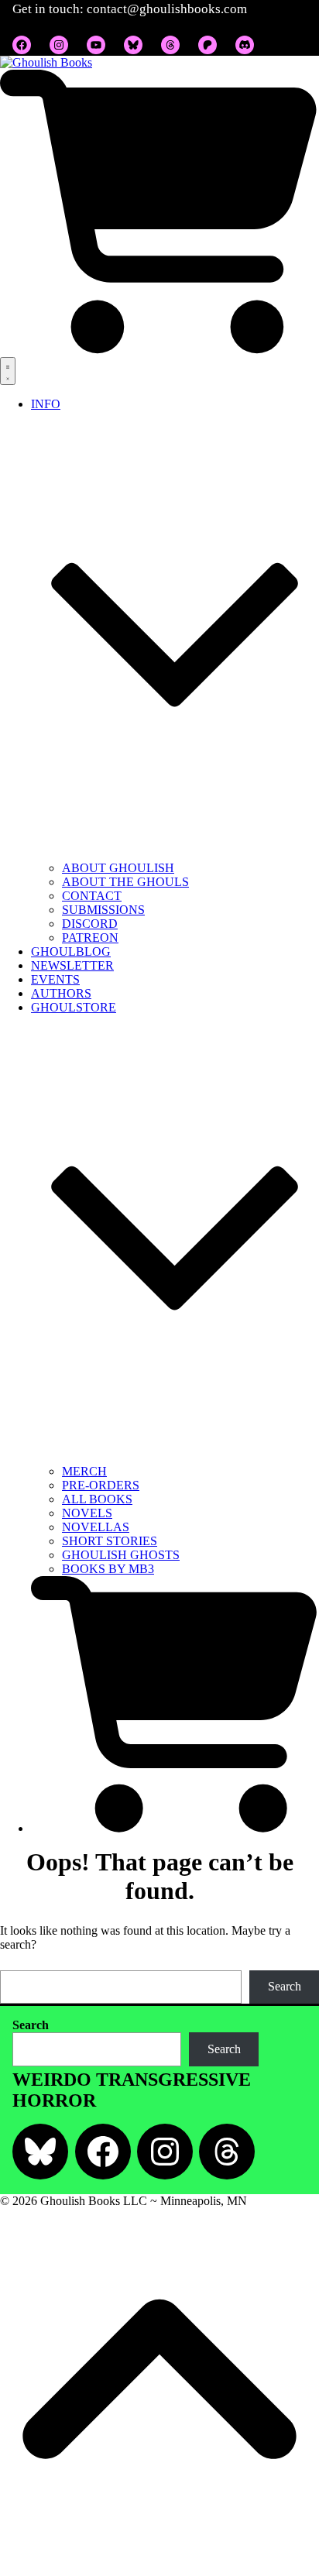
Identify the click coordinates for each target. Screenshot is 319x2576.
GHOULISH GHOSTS (121, 1555)
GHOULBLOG (71, 951)
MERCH (84, 1471)
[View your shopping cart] (159, 350)
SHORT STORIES (110, 1541)
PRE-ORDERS (101, 1485)
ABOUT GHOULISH (118, 868)
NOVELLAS (96, 1527)
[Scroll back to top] (159, 2569)
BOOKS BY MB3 (108, 1569)
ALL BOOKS (97, 1499)
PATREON (90, 938)
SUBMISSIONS (103, 910)
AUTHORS (61, 993)
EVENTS (55, 979)
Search (285, 1986)
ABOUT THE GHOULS (125, 882)
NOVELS (87, 1513)
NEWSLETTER (72, 965)
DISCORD (90, 924)
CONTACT (92, 896)
